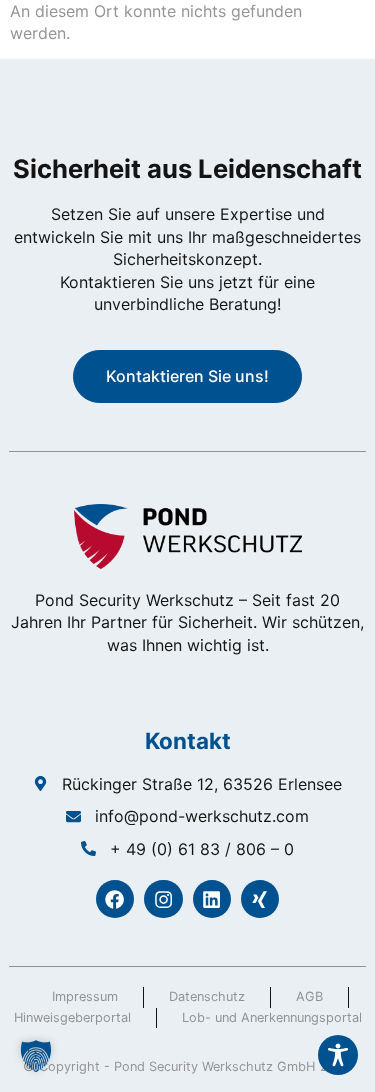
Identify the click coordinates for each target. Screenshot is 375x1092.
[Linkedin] (212, 899)
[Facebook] (115, 899)
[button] (36, 1056)
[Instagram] (163, 899)
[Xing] (260, 899)
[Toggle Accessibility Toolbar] (338, 1055)
